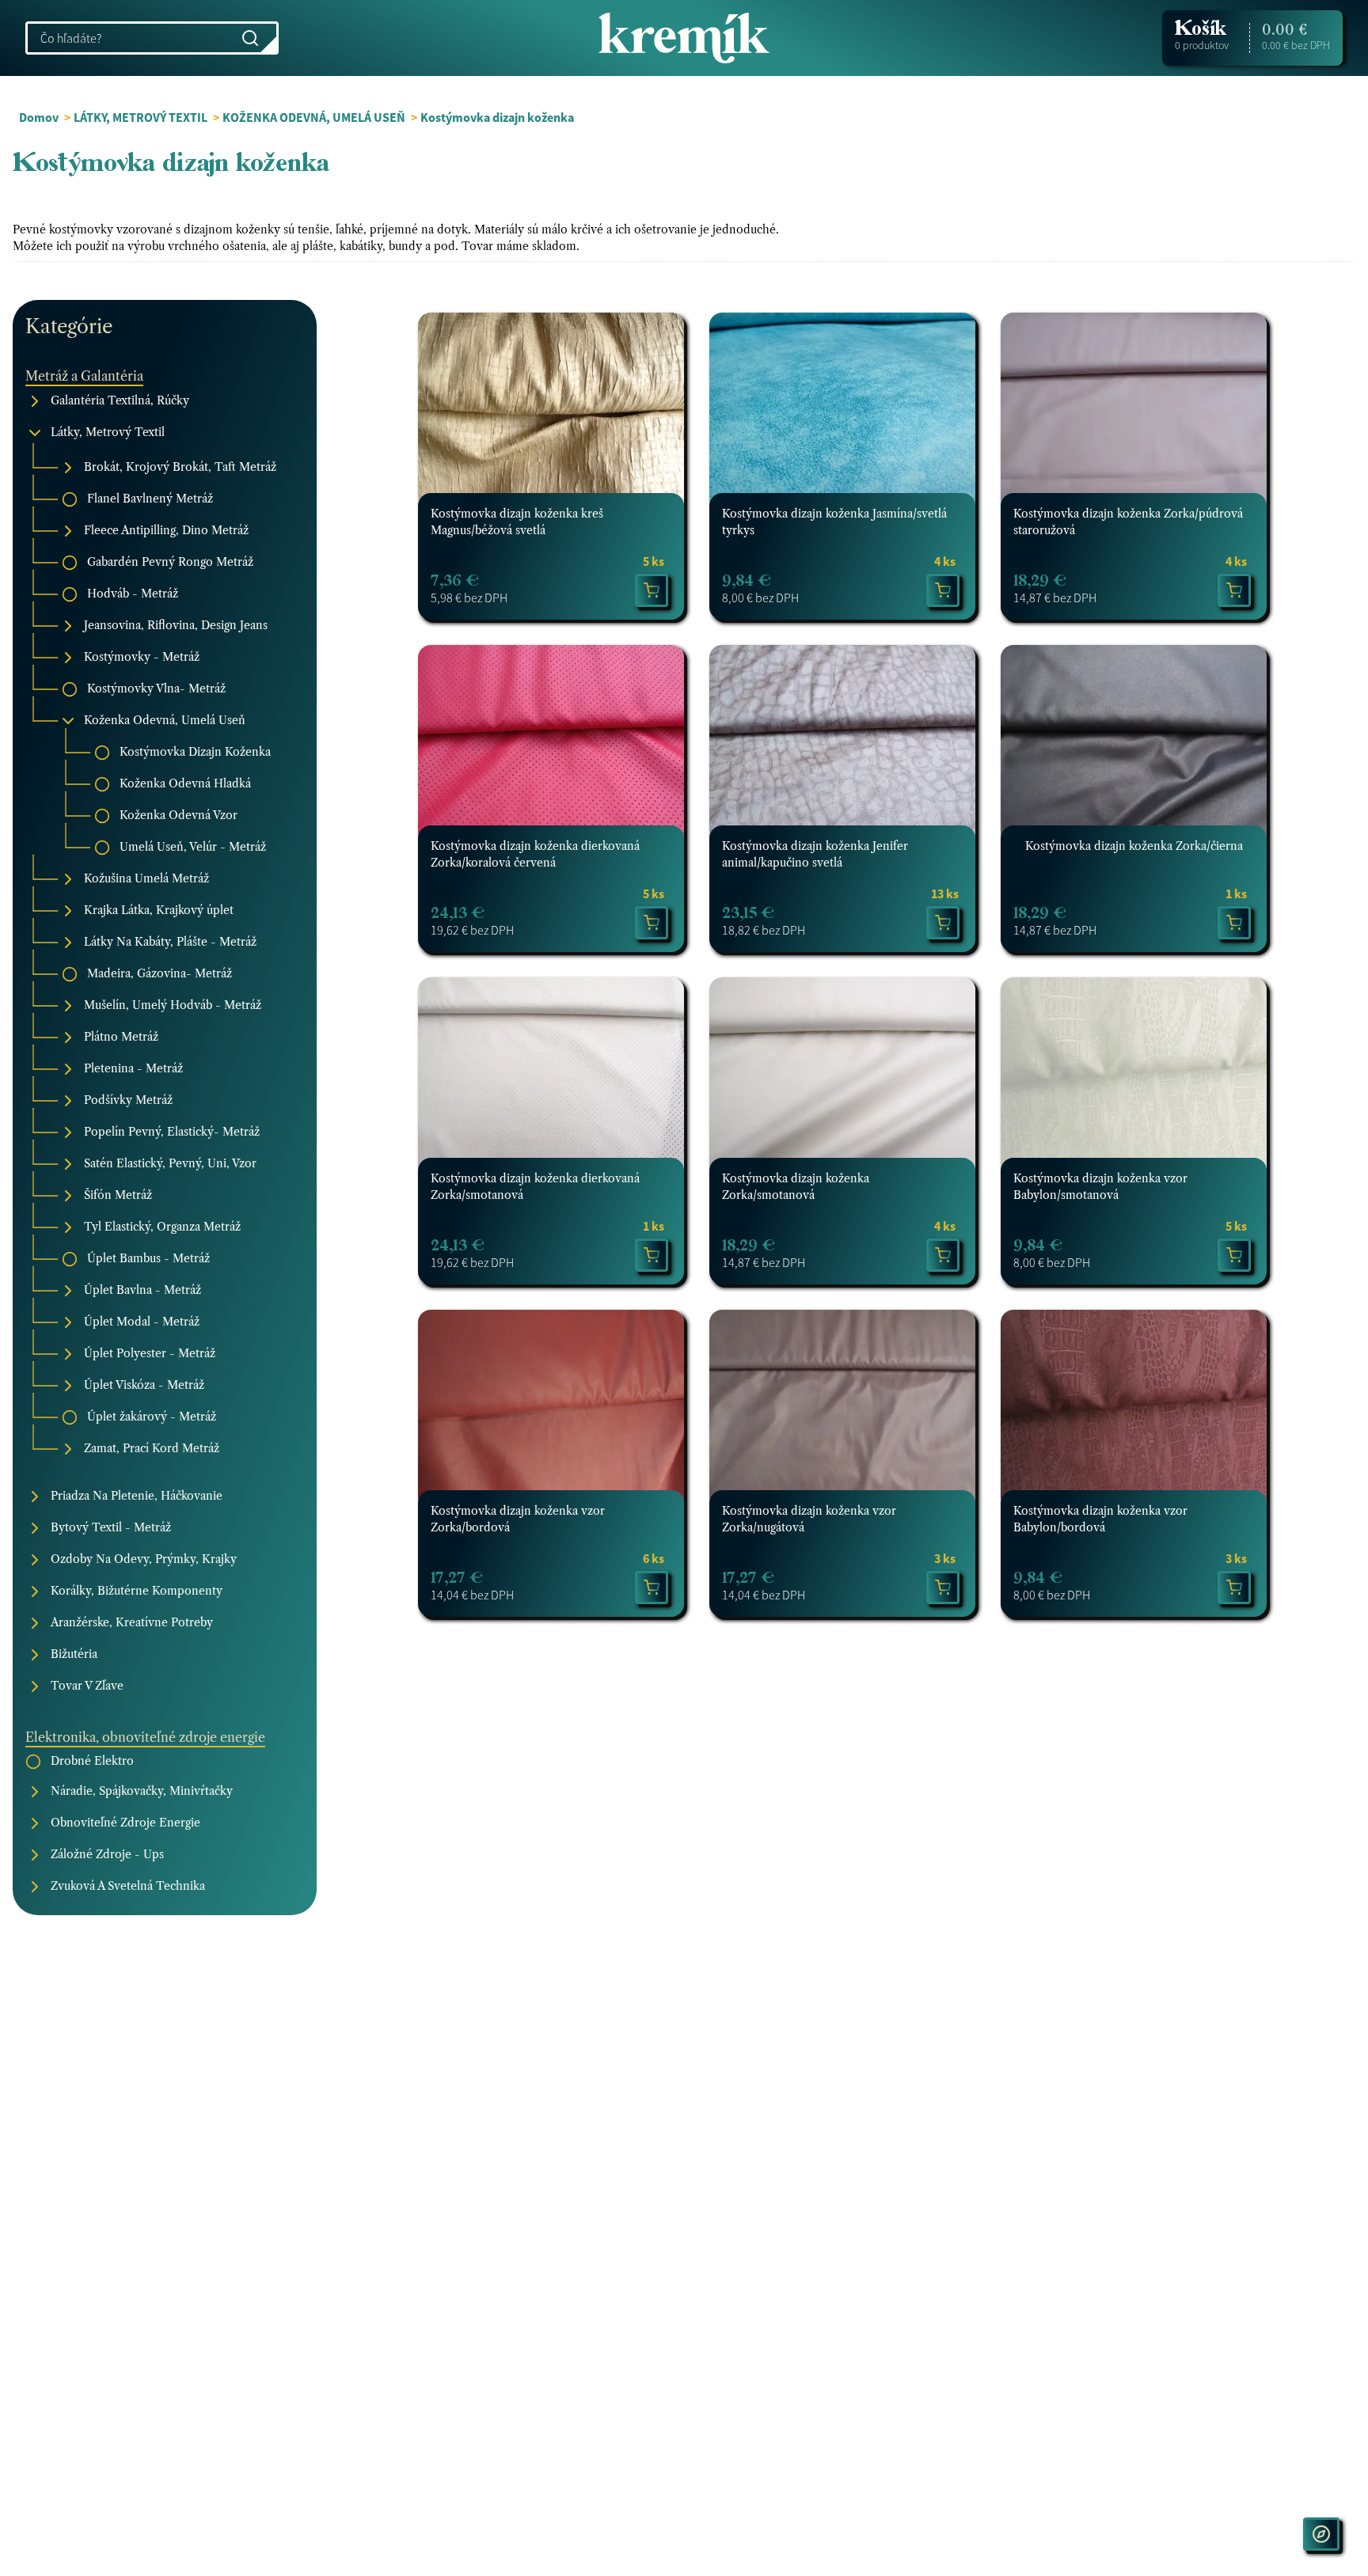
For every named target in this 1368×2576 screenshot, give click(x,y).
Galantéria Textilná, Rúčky (120, 401)
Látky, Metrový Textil (108, 433)
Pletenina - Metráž (133, 1069)
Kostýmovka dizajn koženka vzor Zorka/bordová (518, 1519)
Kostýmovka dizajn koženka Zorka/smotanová (796, 1187)
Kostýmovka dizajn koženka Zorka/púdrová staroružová (1128, 522)
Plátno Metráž (121, 1038)
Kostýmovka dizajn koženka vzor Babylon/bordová (1100, 1519)
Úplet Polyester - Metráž (150, 1354)
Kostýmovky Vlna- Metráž (156, 689)
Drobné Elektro (92, 1761)
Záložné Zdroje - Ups (107, 1855)
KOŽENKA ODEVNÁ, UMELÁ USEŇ (314, 117)
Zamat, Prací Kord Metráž (152, 1449)
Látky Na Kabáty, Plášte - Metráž (170, 943)
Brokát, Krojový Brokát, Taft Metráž (180, 468)
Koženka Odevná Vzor (179, 816)
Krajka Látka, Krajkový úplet (159, 911)
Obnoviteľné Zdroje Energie (125, 1823)
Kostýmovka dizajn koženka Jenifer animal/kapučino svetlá (815, 854)
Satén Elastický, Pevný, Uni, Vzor (170, 1164)
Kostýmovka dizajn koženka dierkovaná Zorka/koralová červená (535, 854)
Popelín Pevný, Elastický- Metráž (172, 1132)
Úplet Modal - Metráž (142, 1322)
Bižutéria (74, 1655)
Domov (39, 117)
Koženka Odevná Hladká (185, 784)
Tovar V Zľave (87, 1686)
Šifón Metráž (118, 1196)
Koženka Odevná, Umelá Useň (165, 721)
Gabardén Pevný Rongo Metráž (170, 563)
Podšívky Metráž (128, 1101)
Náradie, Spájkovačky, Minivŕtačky (142, 1792)
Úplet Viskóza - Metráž (144, 1386)
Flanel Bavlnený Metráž (150, 499)
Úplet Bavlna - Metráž (142, 1291)
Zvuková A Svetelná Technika (128, 1887)
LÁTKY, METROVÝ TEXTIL (142, 117)
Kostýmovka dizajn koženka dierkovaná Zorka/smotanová (535, 1187)
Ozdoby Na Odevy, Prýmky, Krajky (144, 1560)
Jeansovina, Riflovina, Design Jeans (176, 626)
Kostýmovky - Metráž (142, 658)
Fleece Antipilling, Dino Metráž (166, 531)
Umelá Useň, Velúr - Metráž (193, 848)
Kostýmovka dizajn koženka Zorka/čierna (1134, 846)
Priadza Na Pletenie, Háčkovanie (137, 1497)
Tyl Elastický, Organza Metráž (162, 1227)
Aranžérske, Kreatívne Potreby (132, 1623)
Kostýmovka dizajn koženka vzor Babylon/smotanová (1100, 1187)
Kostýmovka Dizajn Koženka (195, 753)
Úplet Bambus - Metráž (148, 1259)
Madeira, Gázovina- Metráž (160, 974)
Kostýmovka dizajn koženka (497, 117)
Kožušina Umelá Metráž (146, 879)
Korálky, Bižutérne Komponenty (137, 1592)
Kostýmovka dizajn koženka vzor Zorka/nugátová (809, 1519)
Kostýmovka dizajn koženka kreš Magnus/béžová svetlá (517, 522)
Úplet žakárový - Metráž (152, 1417)
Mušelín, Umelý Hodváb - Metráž (173, 1006)
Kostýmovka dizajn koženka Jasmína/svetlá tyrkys (834, 522)
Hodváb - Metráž (133, 594)
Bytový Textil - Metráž (111, 1528)
